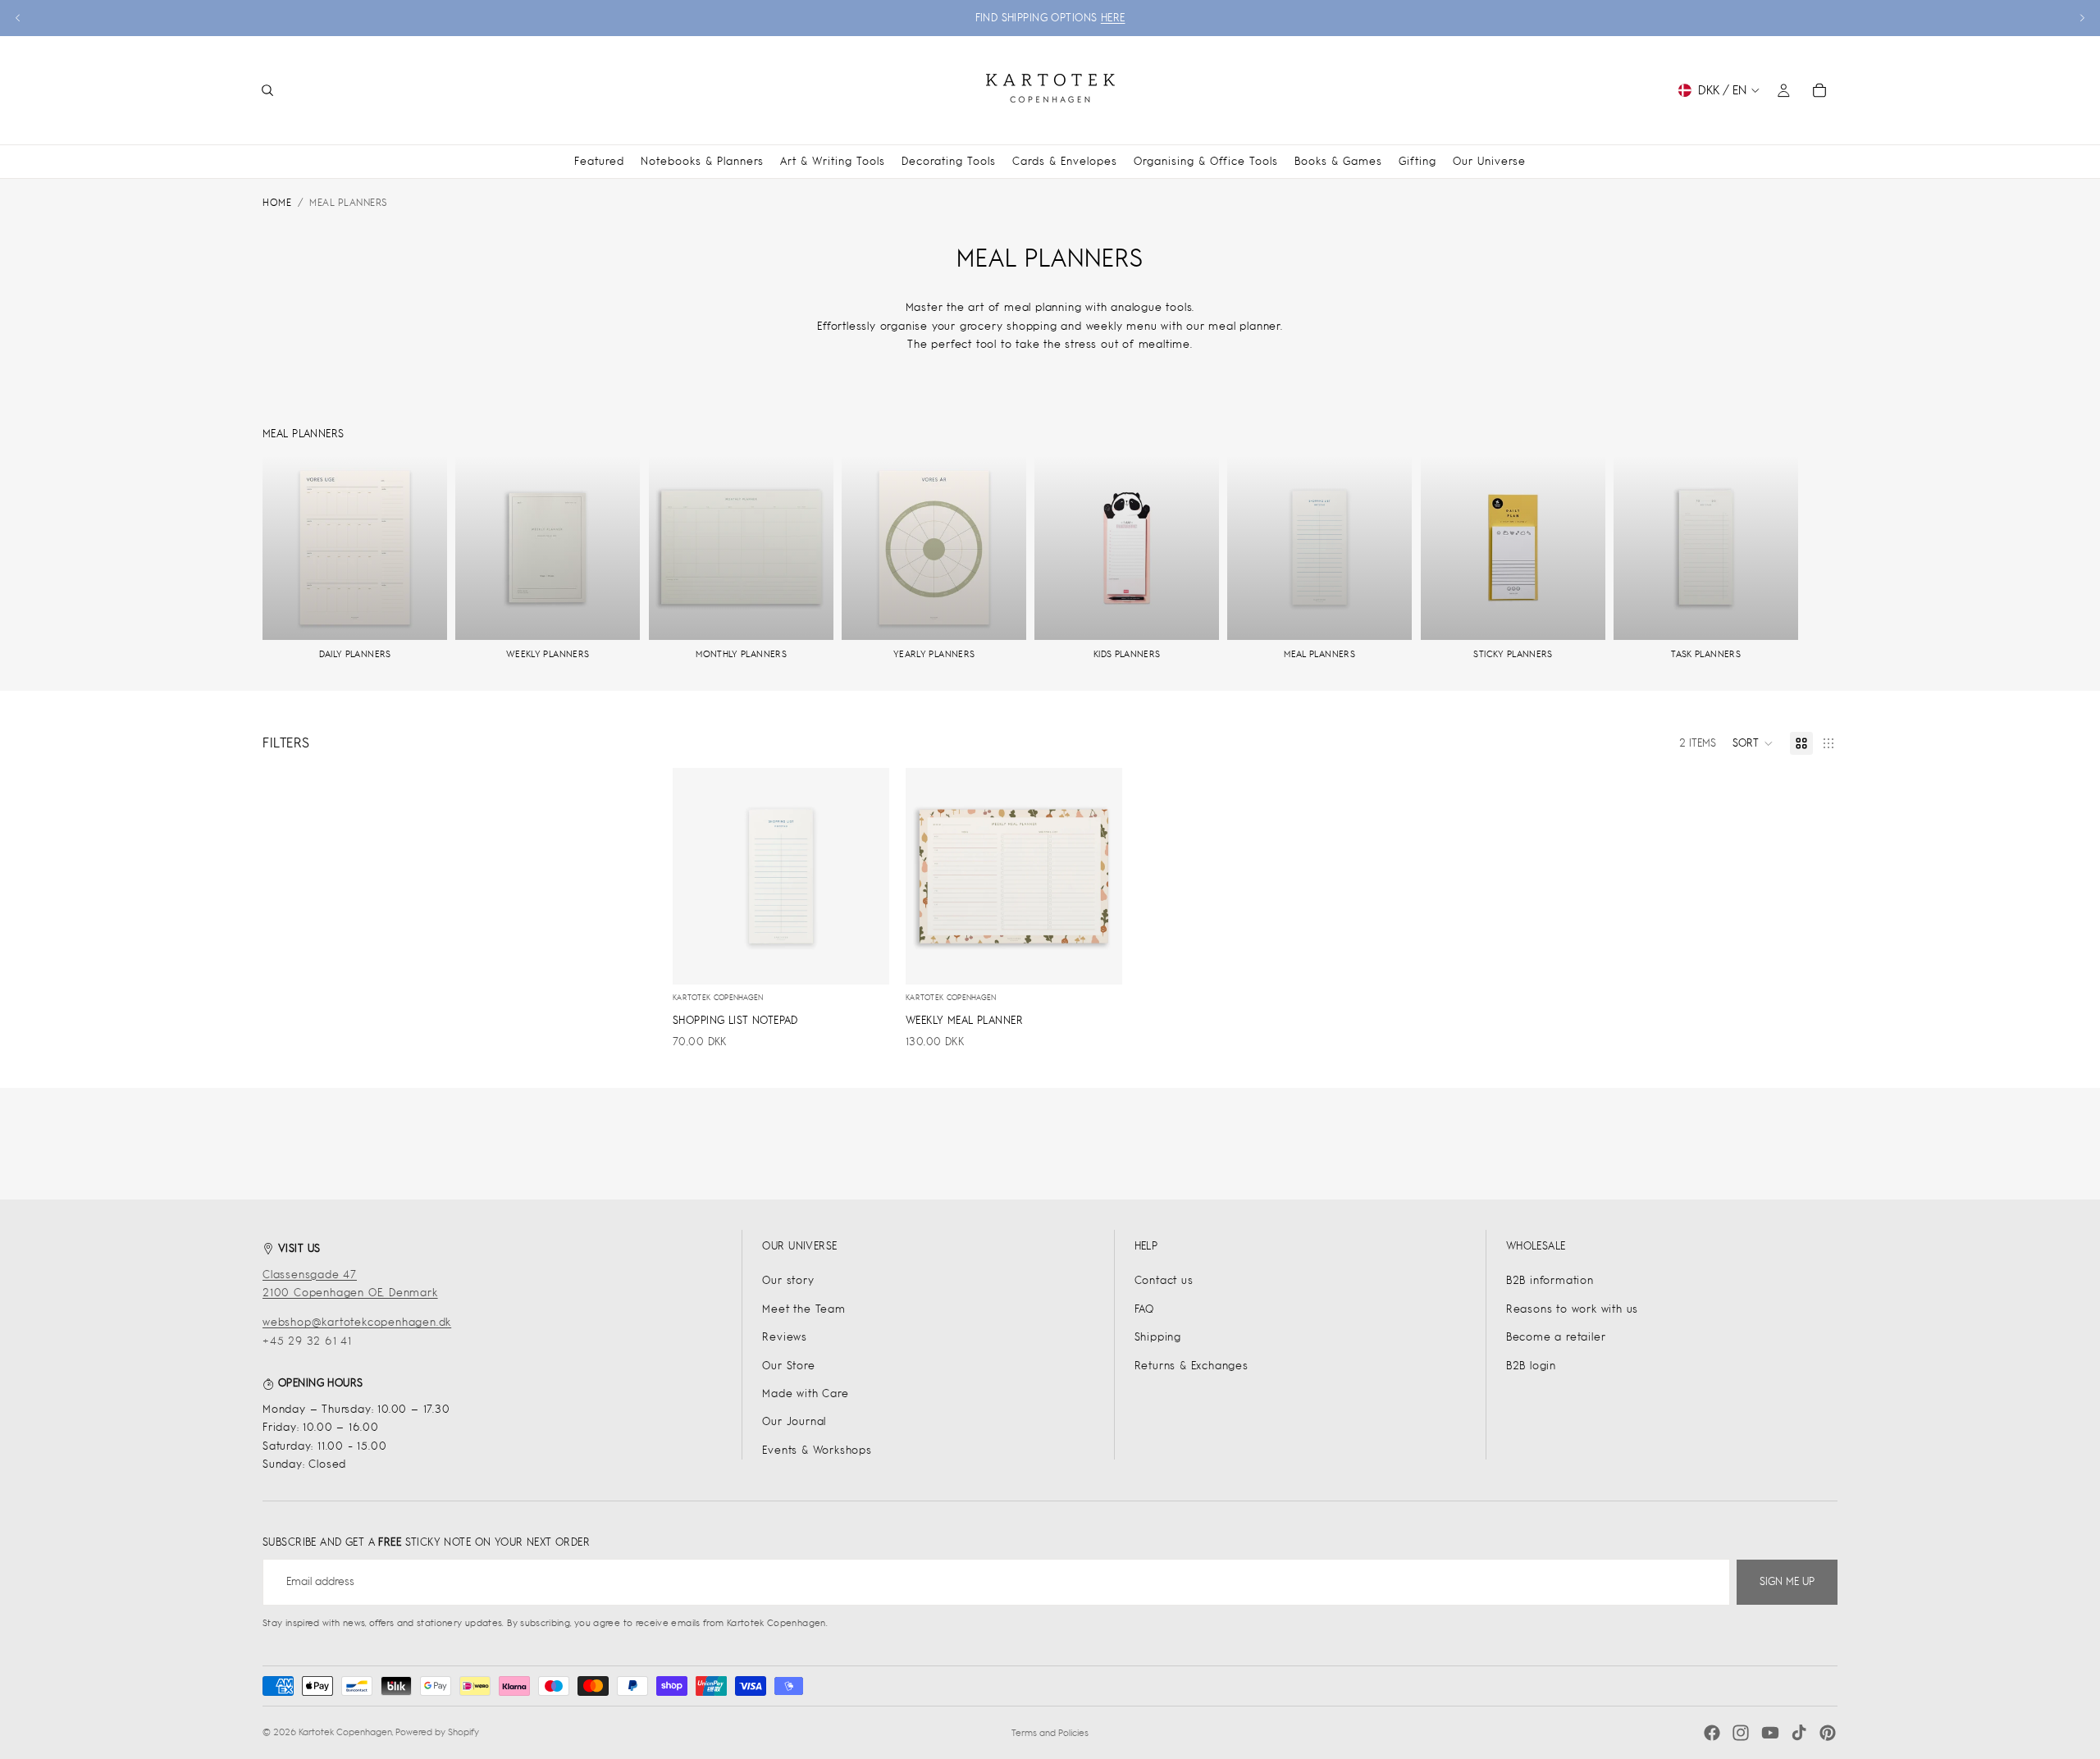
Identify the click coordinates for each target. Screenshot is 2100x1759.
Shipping (1158, 1337)
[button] (1753, 743)
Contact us (1164, 1280)
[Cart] (1819, 90)
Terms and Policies (1050, 1733)
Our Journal (794, 1421)
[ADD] (864, 959)
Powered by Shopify (437, 1732)
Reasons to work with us (1572, 1309)
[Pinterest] (1828, 1733)
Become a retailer (1556, 1337)
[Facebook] (1712, 1733)
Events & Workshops (817, 1450)
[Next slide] (2082, 18)
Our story (788, 1280)
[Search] (267, 90)
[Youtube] (1770, 1733)
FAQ (1144, 1309)
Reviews (785, 1337)
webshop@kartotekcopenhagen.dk (357, 1322)
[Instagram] (1741, 1733)
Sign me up (1787, 1581)
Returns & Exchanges (1192, 1366)
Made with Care (805, 1393)
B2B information (1550, 1280)
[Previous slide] (18, 18)
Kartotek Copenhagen (345, 1732)
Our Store (788, 1366)
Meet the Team (803, 1309)
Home (277, 203)
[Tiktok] (1799, 1733)
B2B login (1531, 1366)
